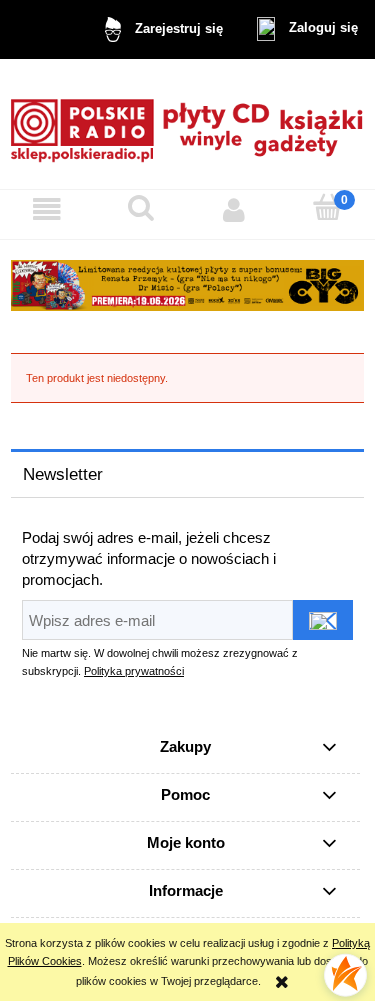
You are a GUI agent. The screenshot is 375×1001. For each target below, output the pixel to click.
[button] (47, 210)
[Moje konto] (235, 210)
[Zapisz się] (323, 620)
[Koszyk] (328, 208)
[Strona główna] (187, 123)
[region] (187, 286)
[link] (187, 286)
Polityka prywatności (134, 671)
